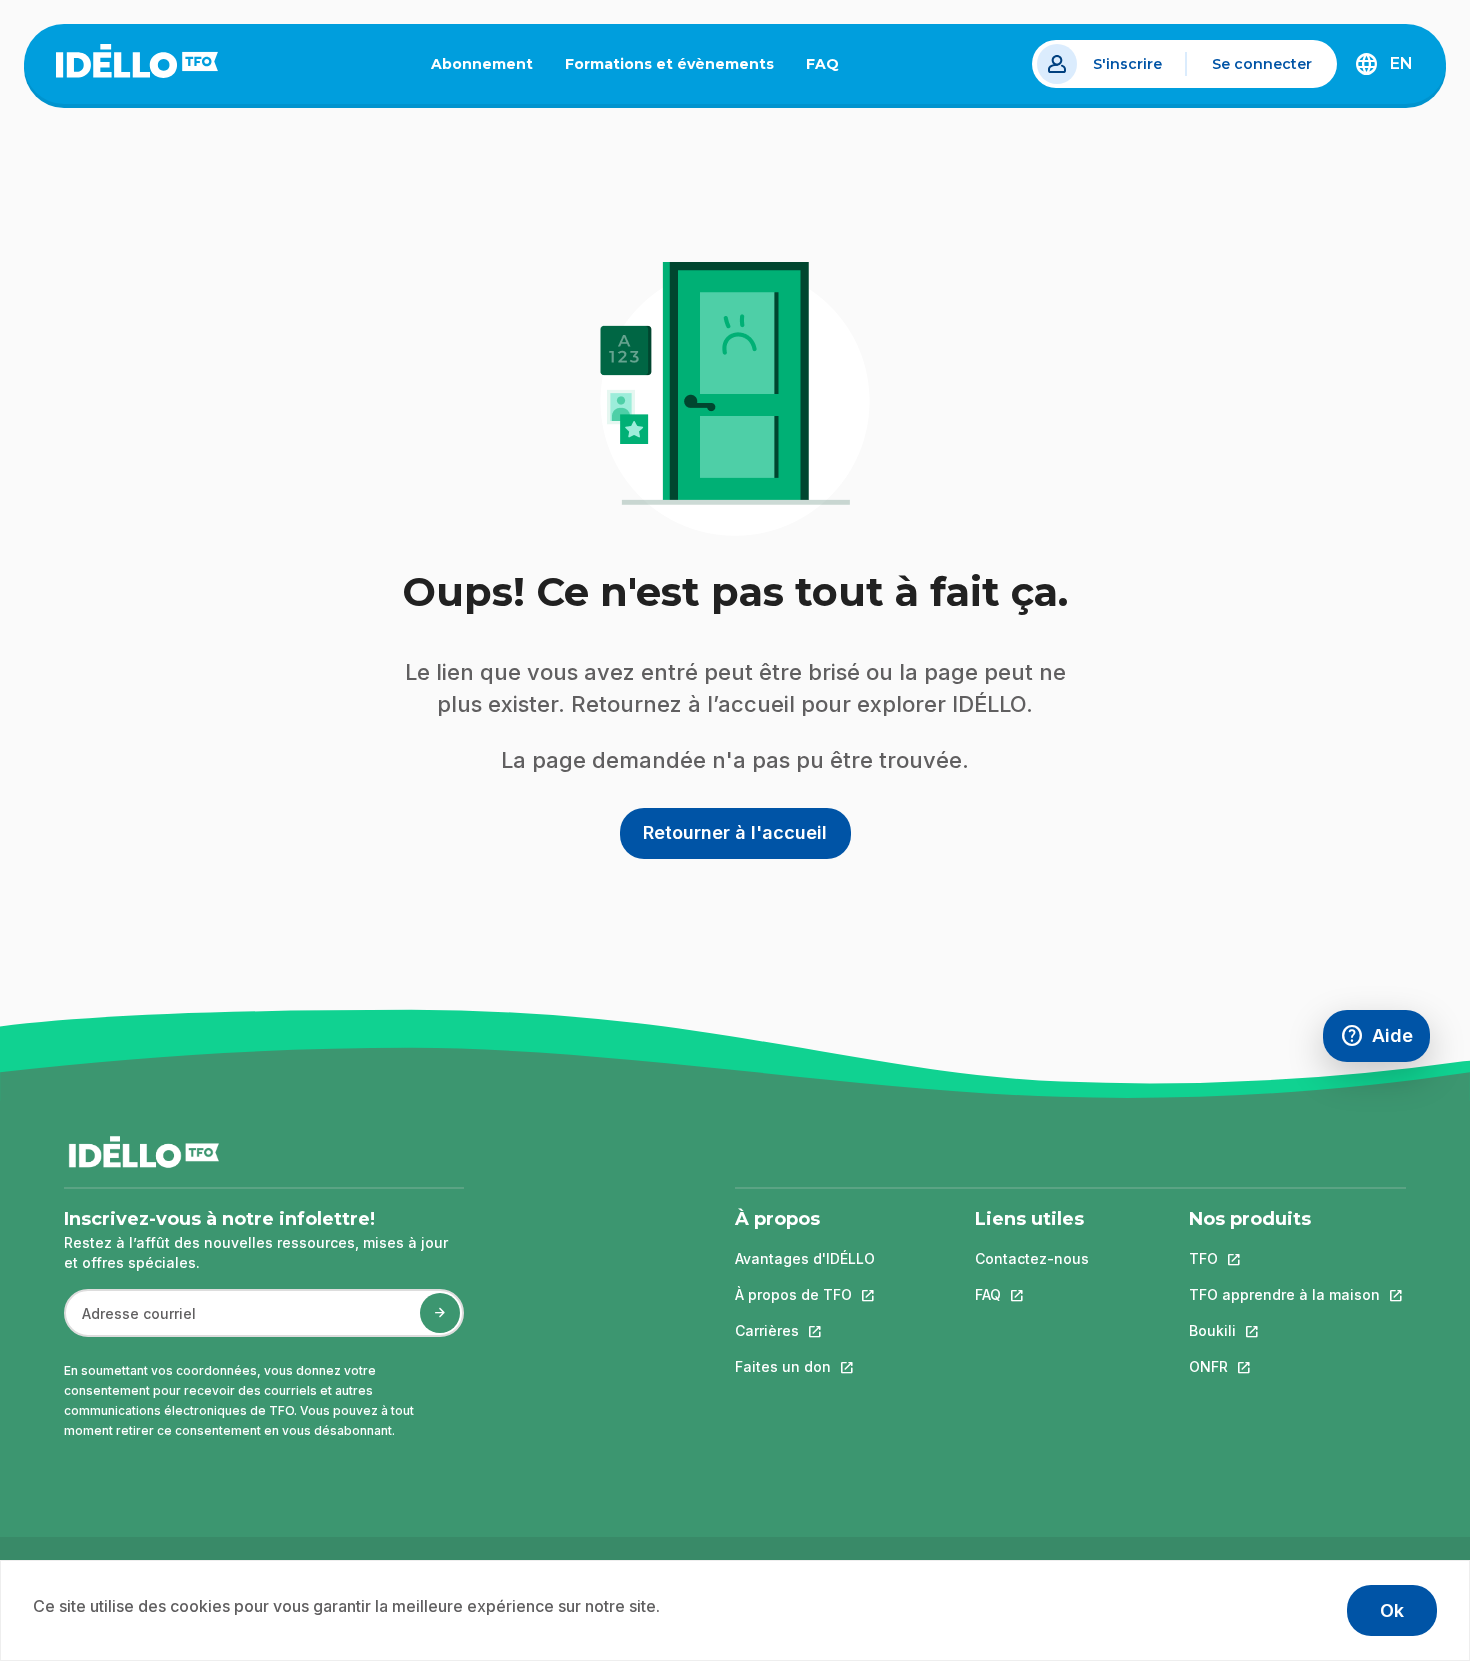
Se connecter (1262, 64)
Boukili (1284, 1330)
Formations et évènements (669, 64)
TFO (1284, 1258)
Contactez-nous (1032, 1258)
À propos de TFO (805, 1294)
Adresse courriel (130, 1323)
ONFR (1284, 1366)
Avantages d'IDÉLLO (805, 1258)
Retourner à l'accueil (735, 832)
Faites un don (805, 1366)
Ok (1392, 1610)
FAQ (830, 68)
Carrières (805, 1330)
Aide (1385, 1040)
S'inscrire (1127, 64)
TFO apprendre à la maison (1284, 1294)
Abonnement (482, 64)
